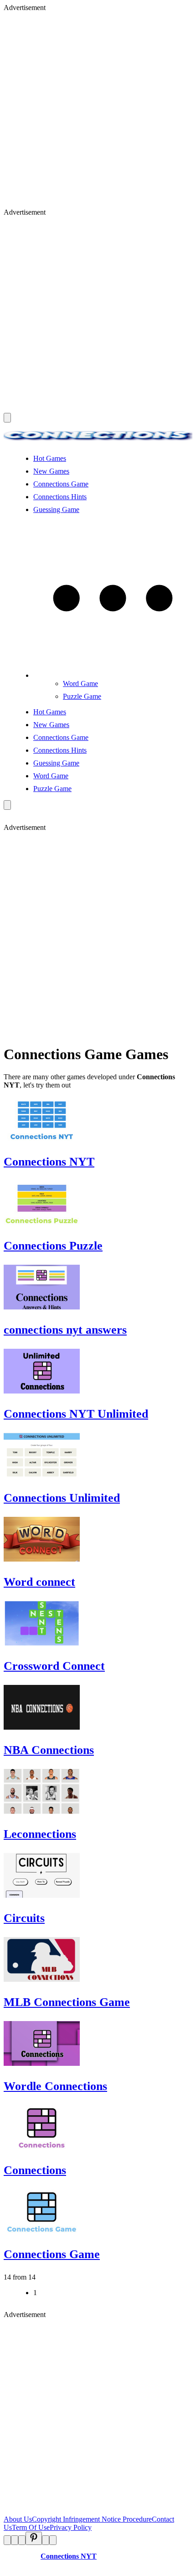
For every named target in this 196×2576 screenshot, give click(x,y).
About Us (18, 2519)
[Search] (7, 805)
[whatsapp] (46, 2540)
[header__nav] (7, 418)
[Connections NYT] (98, 443)
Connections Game (61, 484)
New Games (51, 471)
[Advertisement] (98, 110)
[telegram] (53, 2540)
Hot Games (50, 458)
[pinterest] (34, 2538)
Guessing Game (56, 509)
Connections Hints (60, 497)
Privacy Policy (71, 2527)
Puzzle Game (82, 696)
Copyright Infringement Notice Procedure (92, 2519)
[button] (113, 675)
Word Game (80, 684)
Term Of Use (31, 2527)
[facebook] (7, 2540)
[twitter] (15, 2540)
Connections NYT (69, 2556)
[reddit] (22, 2540)
